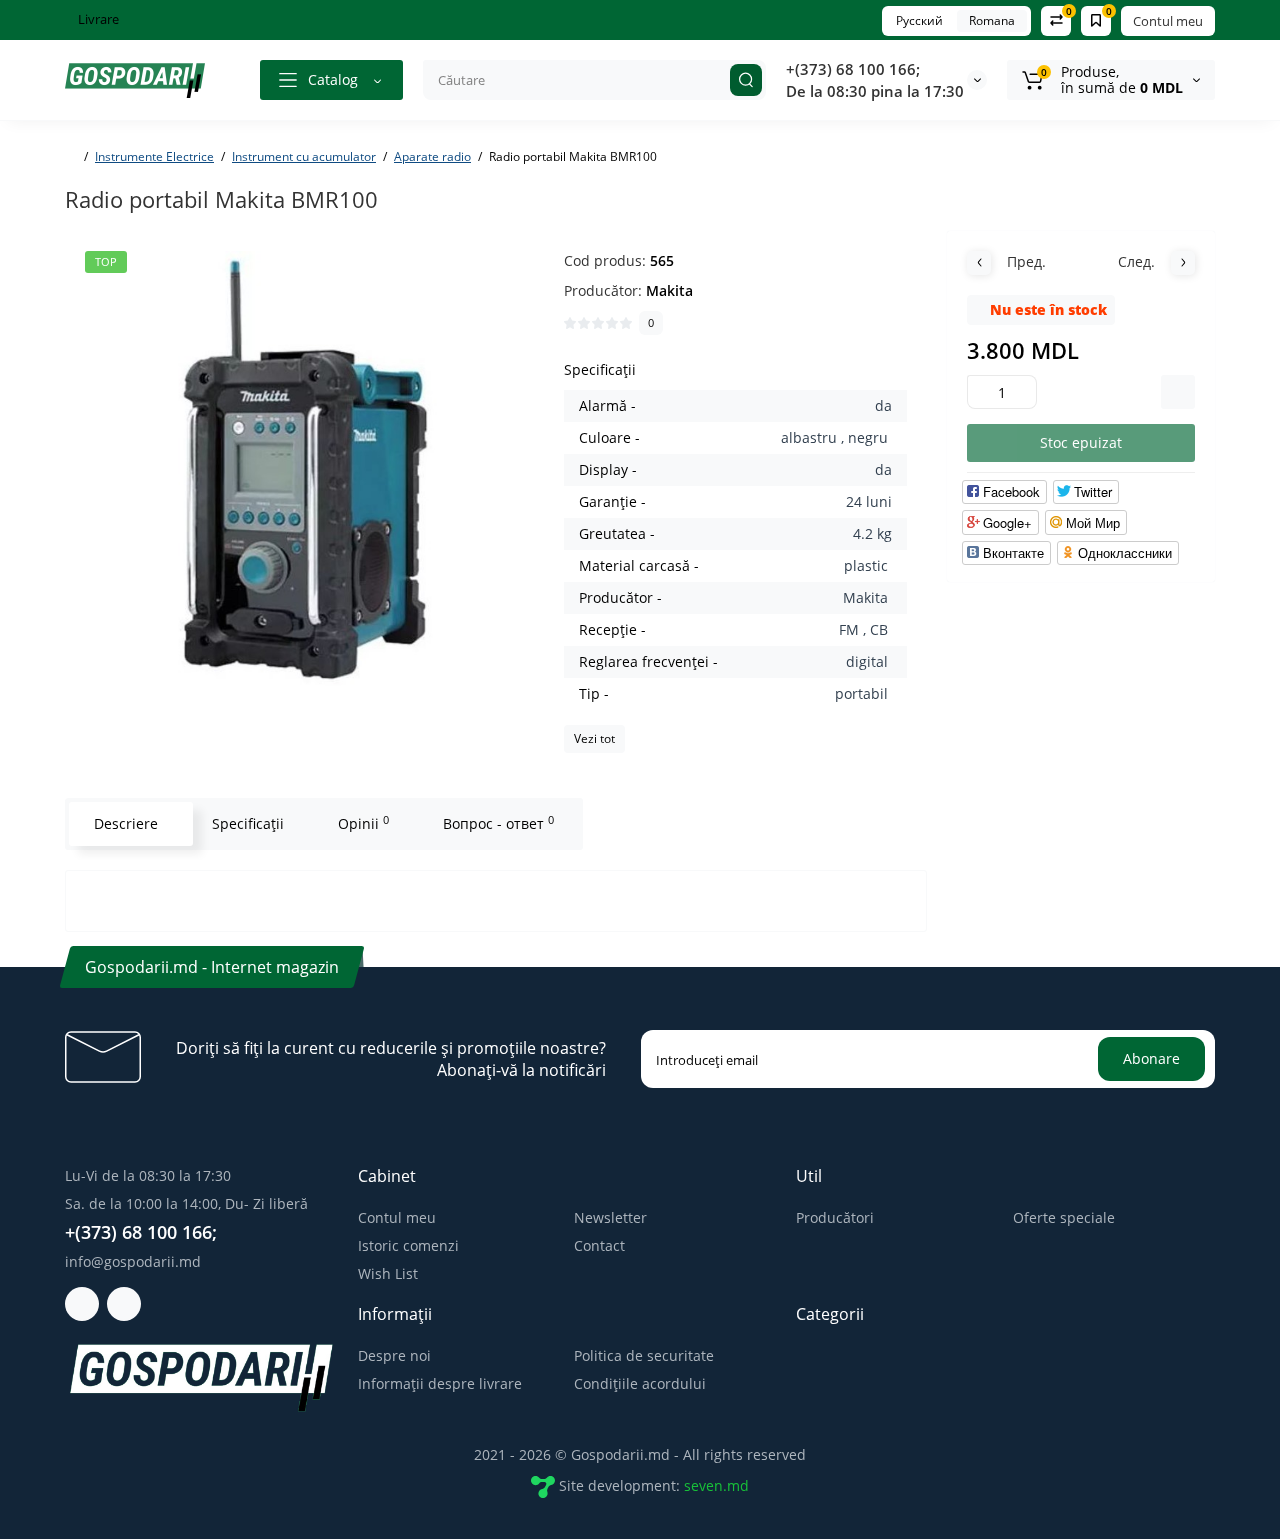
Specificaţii (248, 823)
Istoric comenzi (408, 1245)
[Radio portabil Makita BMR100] (304, 470)
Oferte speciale (1064, 1217)
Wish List (388, 1273)
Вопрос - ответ (498, 823)
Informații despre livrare (440, 1383)
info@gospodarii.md (133, 1261)
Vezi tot (594, 738)
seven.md (716, 1485)
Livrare (97, 19)
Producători (835, 1217)
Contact (599, 1245)
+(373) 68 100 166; (853, 69)
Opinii (363, 823)
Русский (919, 20)
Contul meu (1168, 21)
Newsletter (610, 1217)
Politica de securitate (644, 1355)
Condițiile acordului (640, 1383)
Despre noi (394, 1355)
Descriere (126, 823)
